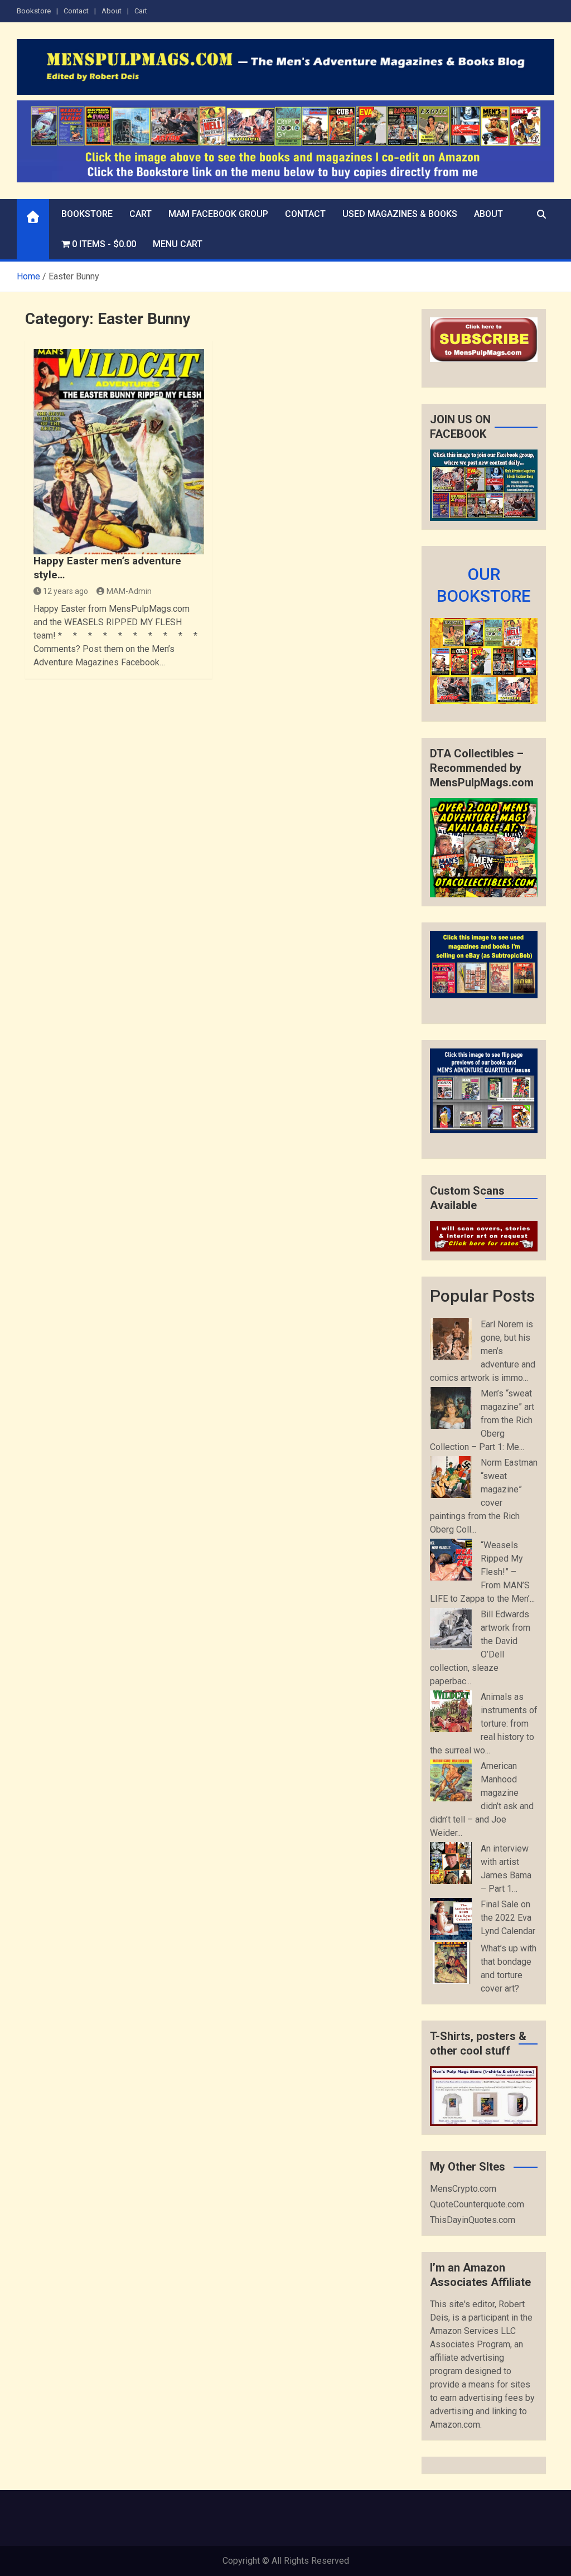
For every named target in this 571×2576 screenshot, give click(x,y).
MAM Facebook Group (218, 214)
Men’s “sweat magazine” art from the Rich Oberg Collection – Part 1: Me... (482, 1420)
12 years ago (66, 591)
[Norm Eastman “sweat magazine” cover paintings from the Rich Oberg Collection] (451, 1477)
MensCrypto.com (463, 2189)
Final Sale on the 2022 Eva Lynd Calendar (508, 1918)
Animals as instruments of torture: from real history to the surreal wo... (484, 1724)
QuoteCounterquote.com (477, 2204)
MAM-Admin (129, 591)
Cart (141, 11)
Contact (76, 11)
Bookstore (34, 11)
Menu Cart (178, 244)
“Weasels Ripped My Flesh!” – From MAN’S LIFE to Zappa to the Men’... (482, 1572)
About (112, 11)
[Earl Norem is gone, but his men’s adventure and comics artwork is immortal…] (451, 1339)
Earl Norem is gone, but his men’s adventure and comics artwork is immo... (483, 1351)
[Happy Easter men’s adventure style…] (119, 452)
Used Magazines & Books (400, 214)
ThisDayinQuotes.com (473, 2220)
